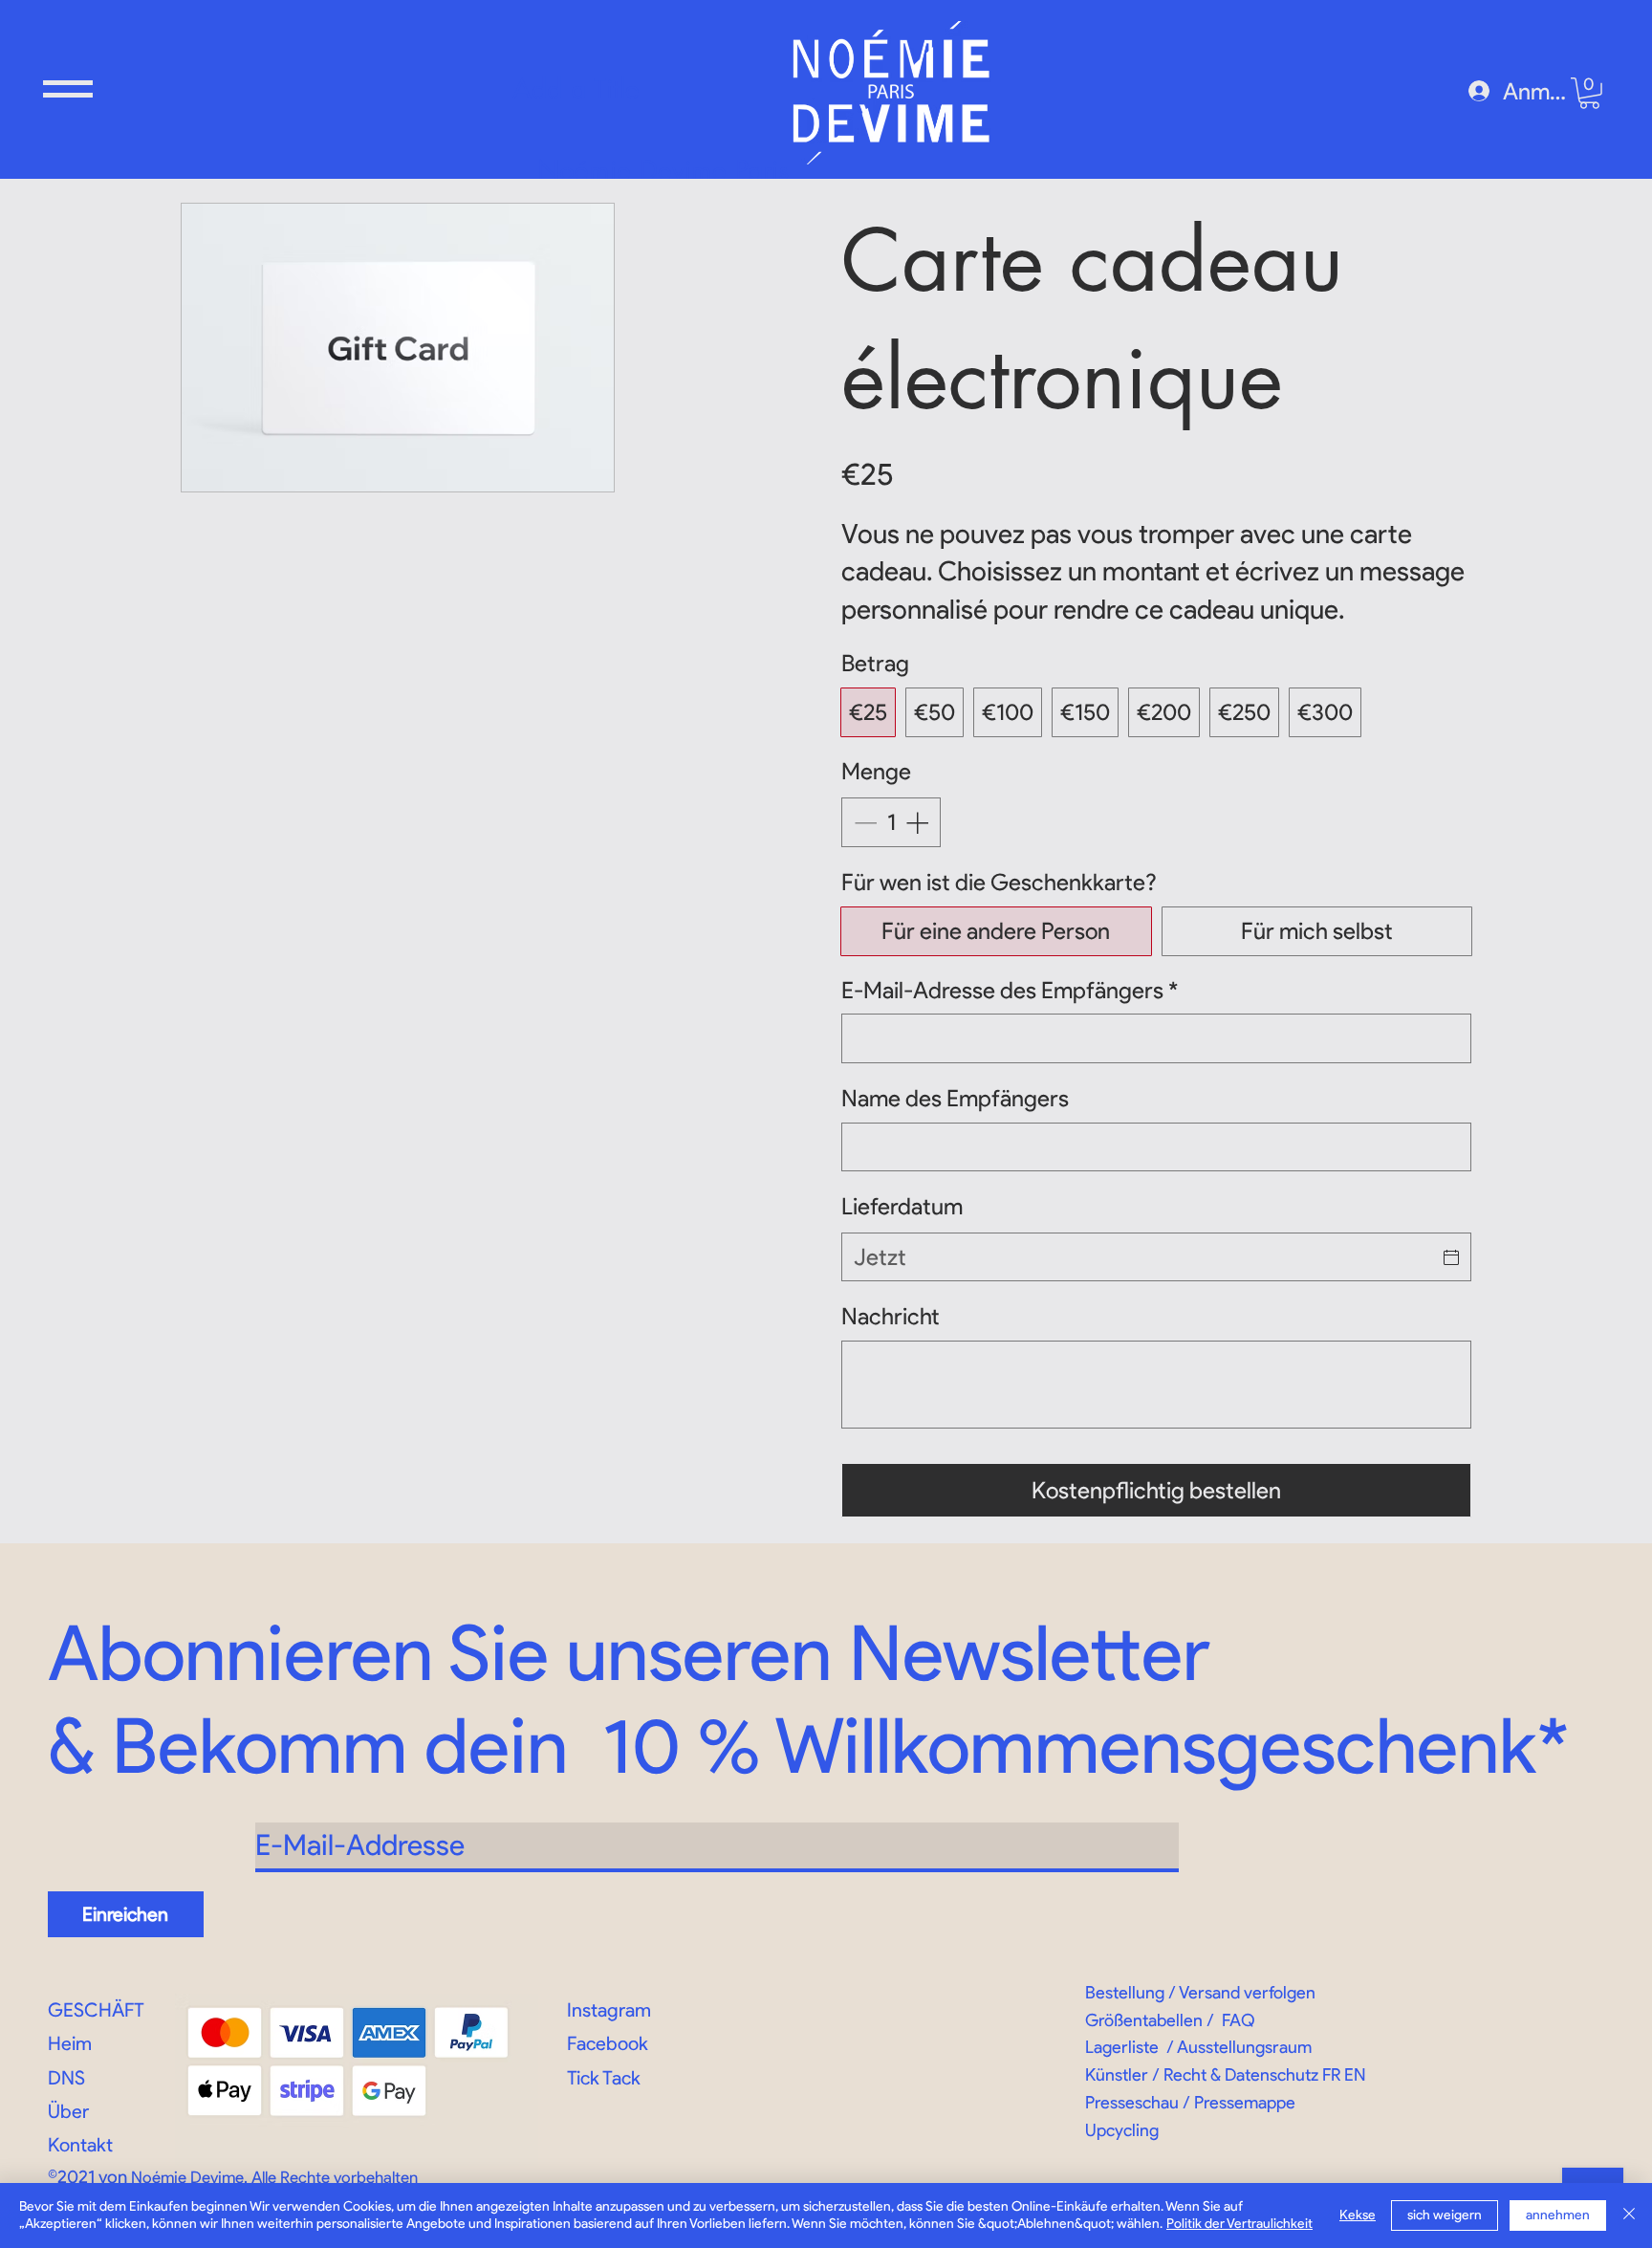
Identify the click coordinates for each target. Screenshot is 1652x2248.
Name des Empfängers (955, 1098)
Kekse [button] (1358, 2215)
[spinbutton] (891, 822)
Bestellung (1125, 1993)
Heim (70, 2043)
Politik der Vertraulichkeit (1239, 2224)
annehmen (1558, 2215)
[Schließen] (1629, 2215)
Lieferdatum (902, 1206)
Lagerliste (1122, 2047)
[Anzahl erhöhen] (919, 822)
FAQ (1239, 2020)
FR (1331, 2075)
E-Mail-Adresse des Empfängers (1010, 990)
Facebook (608, 2043)
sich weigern (1445, 2215)
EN (1355, 2075)
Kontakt (80, 2145)
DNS (66, 2078)
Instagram (609, 2010)
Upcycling (1122, 2130)
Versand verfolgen (1247, 1993)
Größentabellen (1144, 2020)
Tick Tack (604, 2078)
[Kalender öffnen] (1451, 1257)
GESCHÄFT (96, 2010)
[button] (68, 89)
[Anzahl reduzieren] (863, 822)
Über (68, 2111)
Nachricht (891, 1316)
